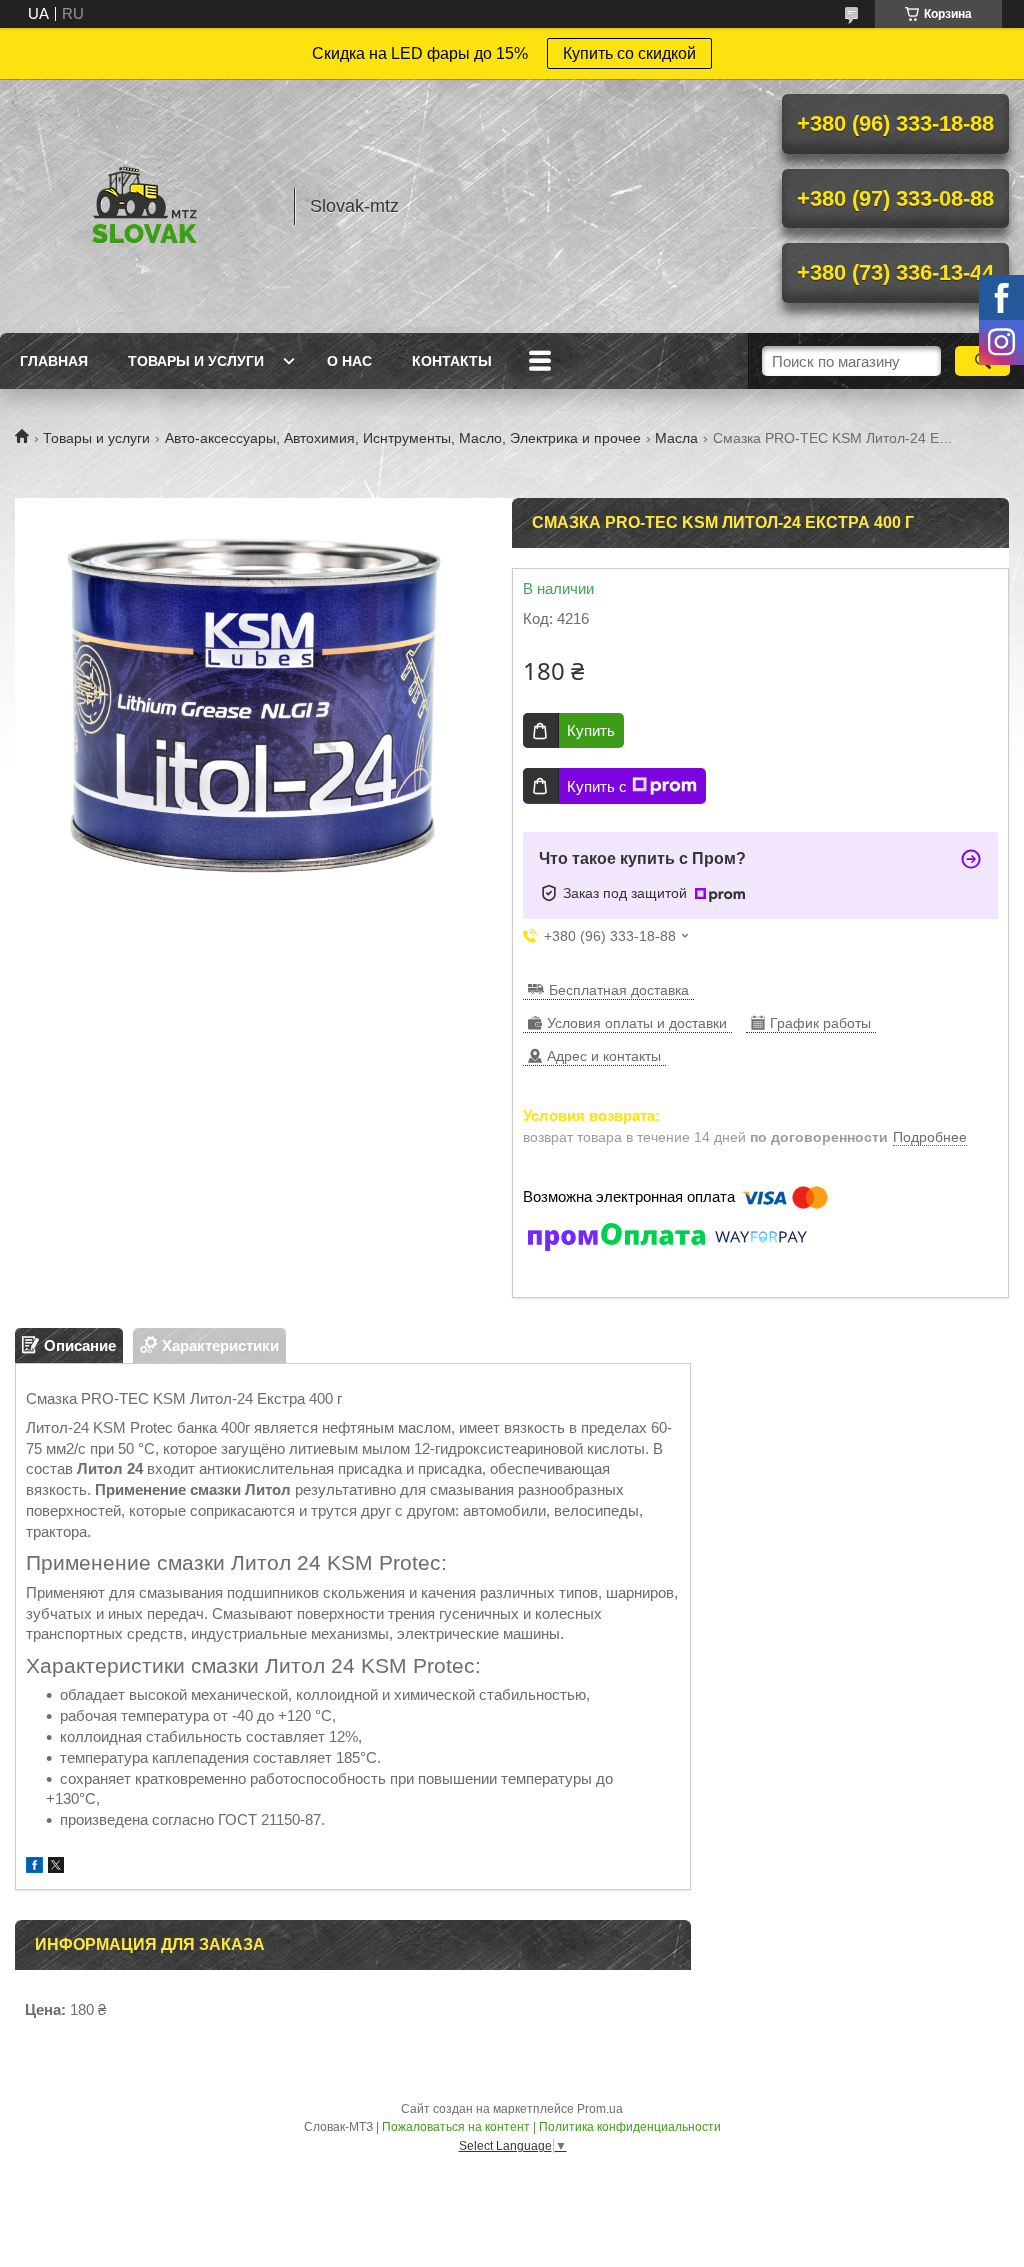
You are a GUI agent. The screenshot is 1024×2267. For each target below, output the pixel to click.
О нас (349, 361)
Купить (591, 730)
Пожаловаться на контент (456, 2127)
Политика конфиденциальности (630, 2127)
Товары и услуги (196, 361)
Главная (54, 361)
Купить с (597, 786)
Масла (676, 438)
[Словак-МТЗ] (145, 206)
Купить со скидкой (629, 53)
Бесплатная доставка (619, 990)
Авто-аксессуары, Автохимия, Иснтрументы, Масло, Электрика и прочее (403, 438)
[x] (56, 1867)
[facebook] (34, 1867)
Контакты (452, 361)
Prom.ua (600, 2109)
